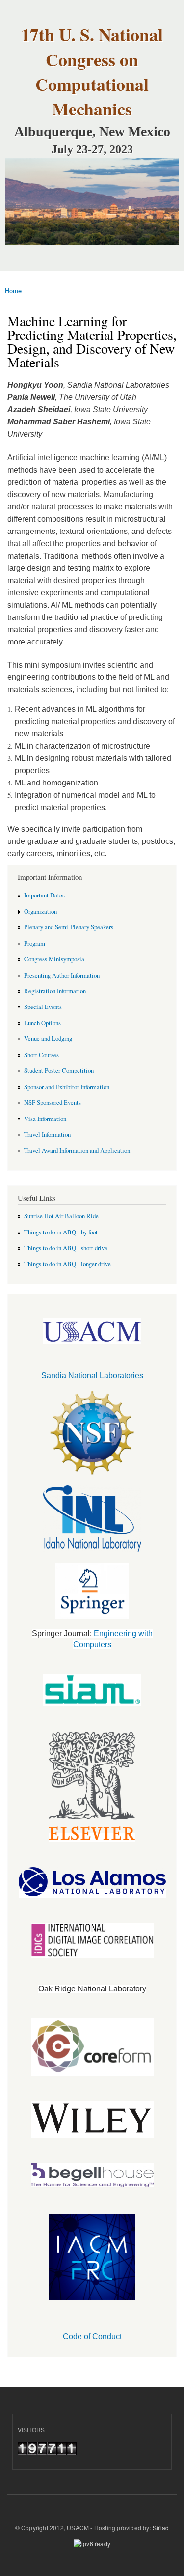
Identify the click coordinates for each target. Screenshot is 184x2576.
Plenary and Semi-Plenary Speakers (69, 927)
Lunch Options (42, 1023)
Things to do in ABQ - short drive (66, 1248)
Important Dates (44, 895)
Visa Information (45, 1119)
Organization (40, 911)
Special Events (43, 1007)
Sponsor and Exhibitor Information (67, 1087)
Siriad (161, 2528)
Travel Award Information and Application (77, 1151)
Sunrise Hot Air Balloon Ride (61, 1216)
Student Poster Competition (59, 1071)
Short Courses (41, 1055)
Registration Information (55, 991)
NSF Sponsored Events (53, 1103)
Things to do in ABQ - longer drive (67, 1264)
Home (13, 291)
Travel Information (47, 1134)
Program (35, 943)
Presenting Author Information (62, 975)
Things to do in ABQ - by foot (61, 1232)
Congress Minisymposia (54, 959)
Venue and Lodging (48, 1039)
